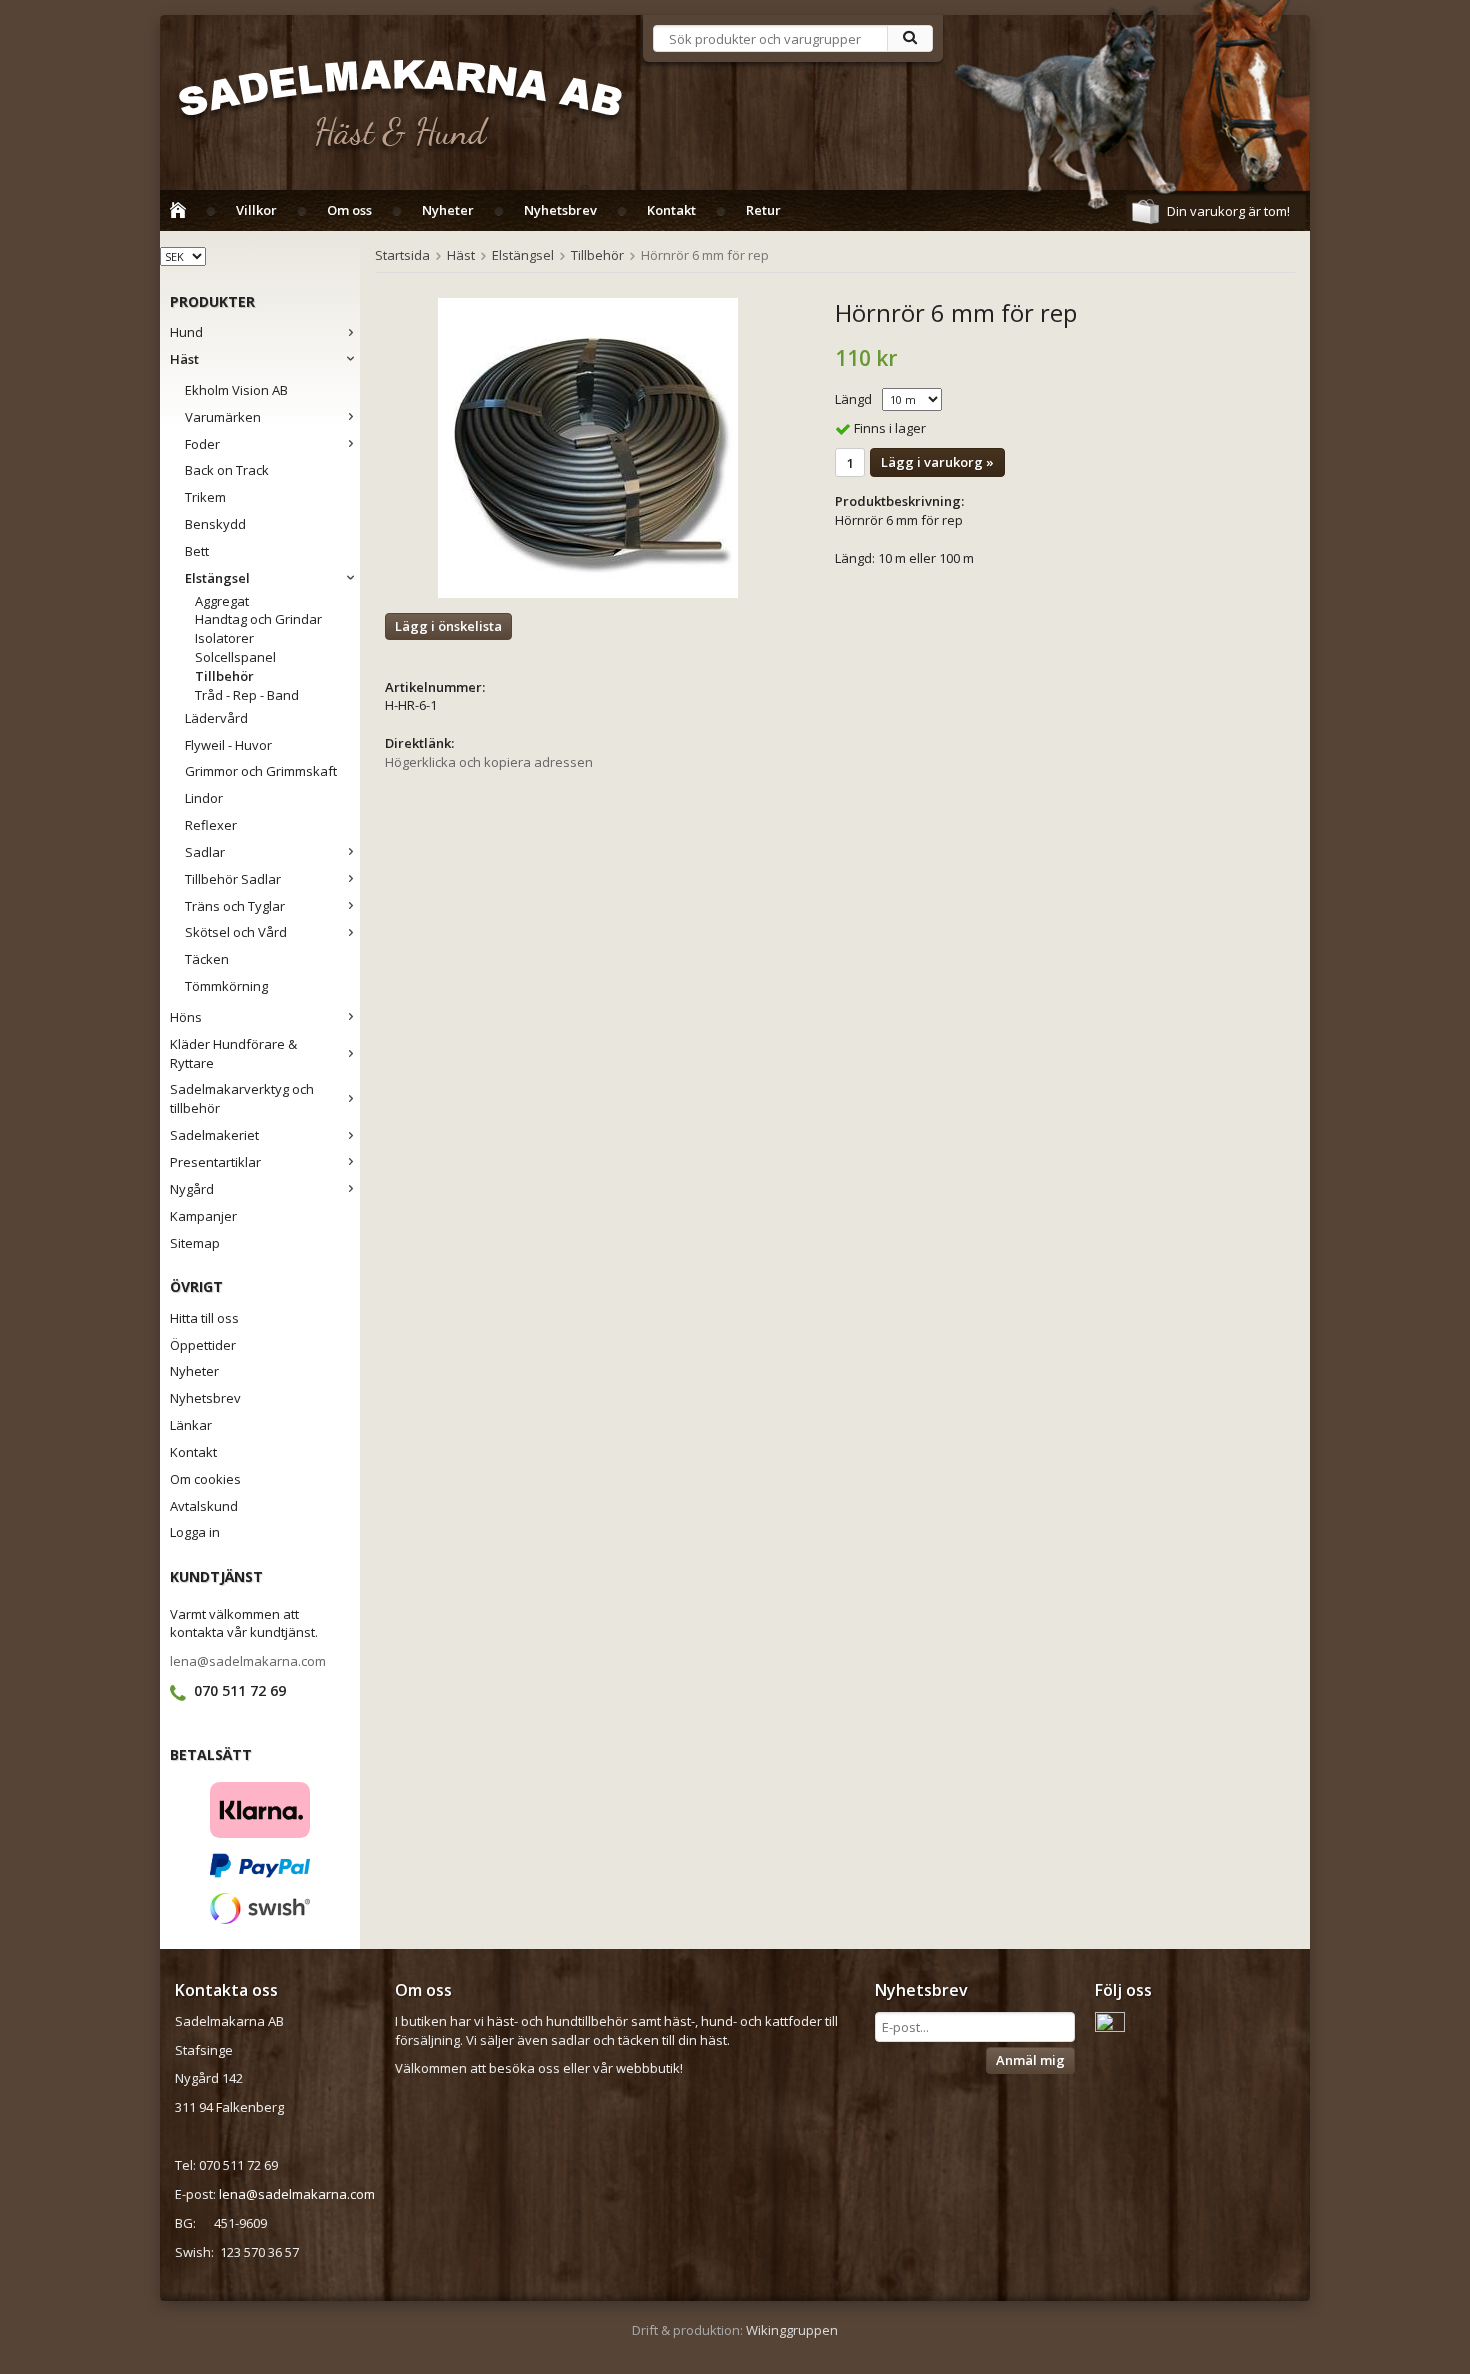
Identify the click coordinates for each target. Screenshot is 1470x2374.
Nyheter (448, 210)
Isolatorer (224, 638)
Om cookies (205, 1479)
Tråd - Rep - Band (247, 695)
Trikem (205, 497)
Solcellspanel (235, 657)
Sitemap (195, 1243)
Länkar (191, 1425)
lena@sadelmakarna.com (248, 1661)
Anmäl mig (1030, 2060)
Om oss (349, 210)
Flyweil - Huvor (228, 745)
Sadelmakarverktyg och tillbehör (242, 1098)
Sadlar (205, 852)
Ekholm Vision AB (236, 390)
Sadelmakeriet (214, 1135)
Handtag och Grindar (258, 619)
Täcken (207, 959)
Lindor (204, 798)
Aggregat (222, 601)
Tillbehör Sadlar (233, 879)
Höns (186, 1017)
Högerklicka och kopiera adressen (489, 762)
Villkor (256, 210)
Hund (186, 332)
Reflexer (211, 825)
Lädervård (216, 718)
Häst (184, 359)
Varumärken (223, 417)
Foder (202, 444)
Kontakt (671, 210)
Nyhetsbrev (560, 210)
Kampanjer (203, 1216)
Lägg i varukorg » (937, 462)
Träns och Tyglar (235, 906)
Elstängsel (217, 578)
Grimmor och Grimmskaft (261, 771)
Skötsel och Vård (236, 932)
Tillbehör (224, 676)
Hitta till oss (204, 1318)
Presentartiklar (215, 1162)
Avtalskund (204, 1506)
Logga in (195, 1532)
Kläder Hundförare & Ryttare (233, 1053)
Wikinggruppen (792, 2330)
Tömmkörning (226, 986)
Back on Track (227, 470)
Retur (763, 210)
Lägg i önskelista (448, 626)
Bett (197, 551)
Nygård (192, 1189)
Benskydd (215, 524)
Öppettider (203, 1345)
